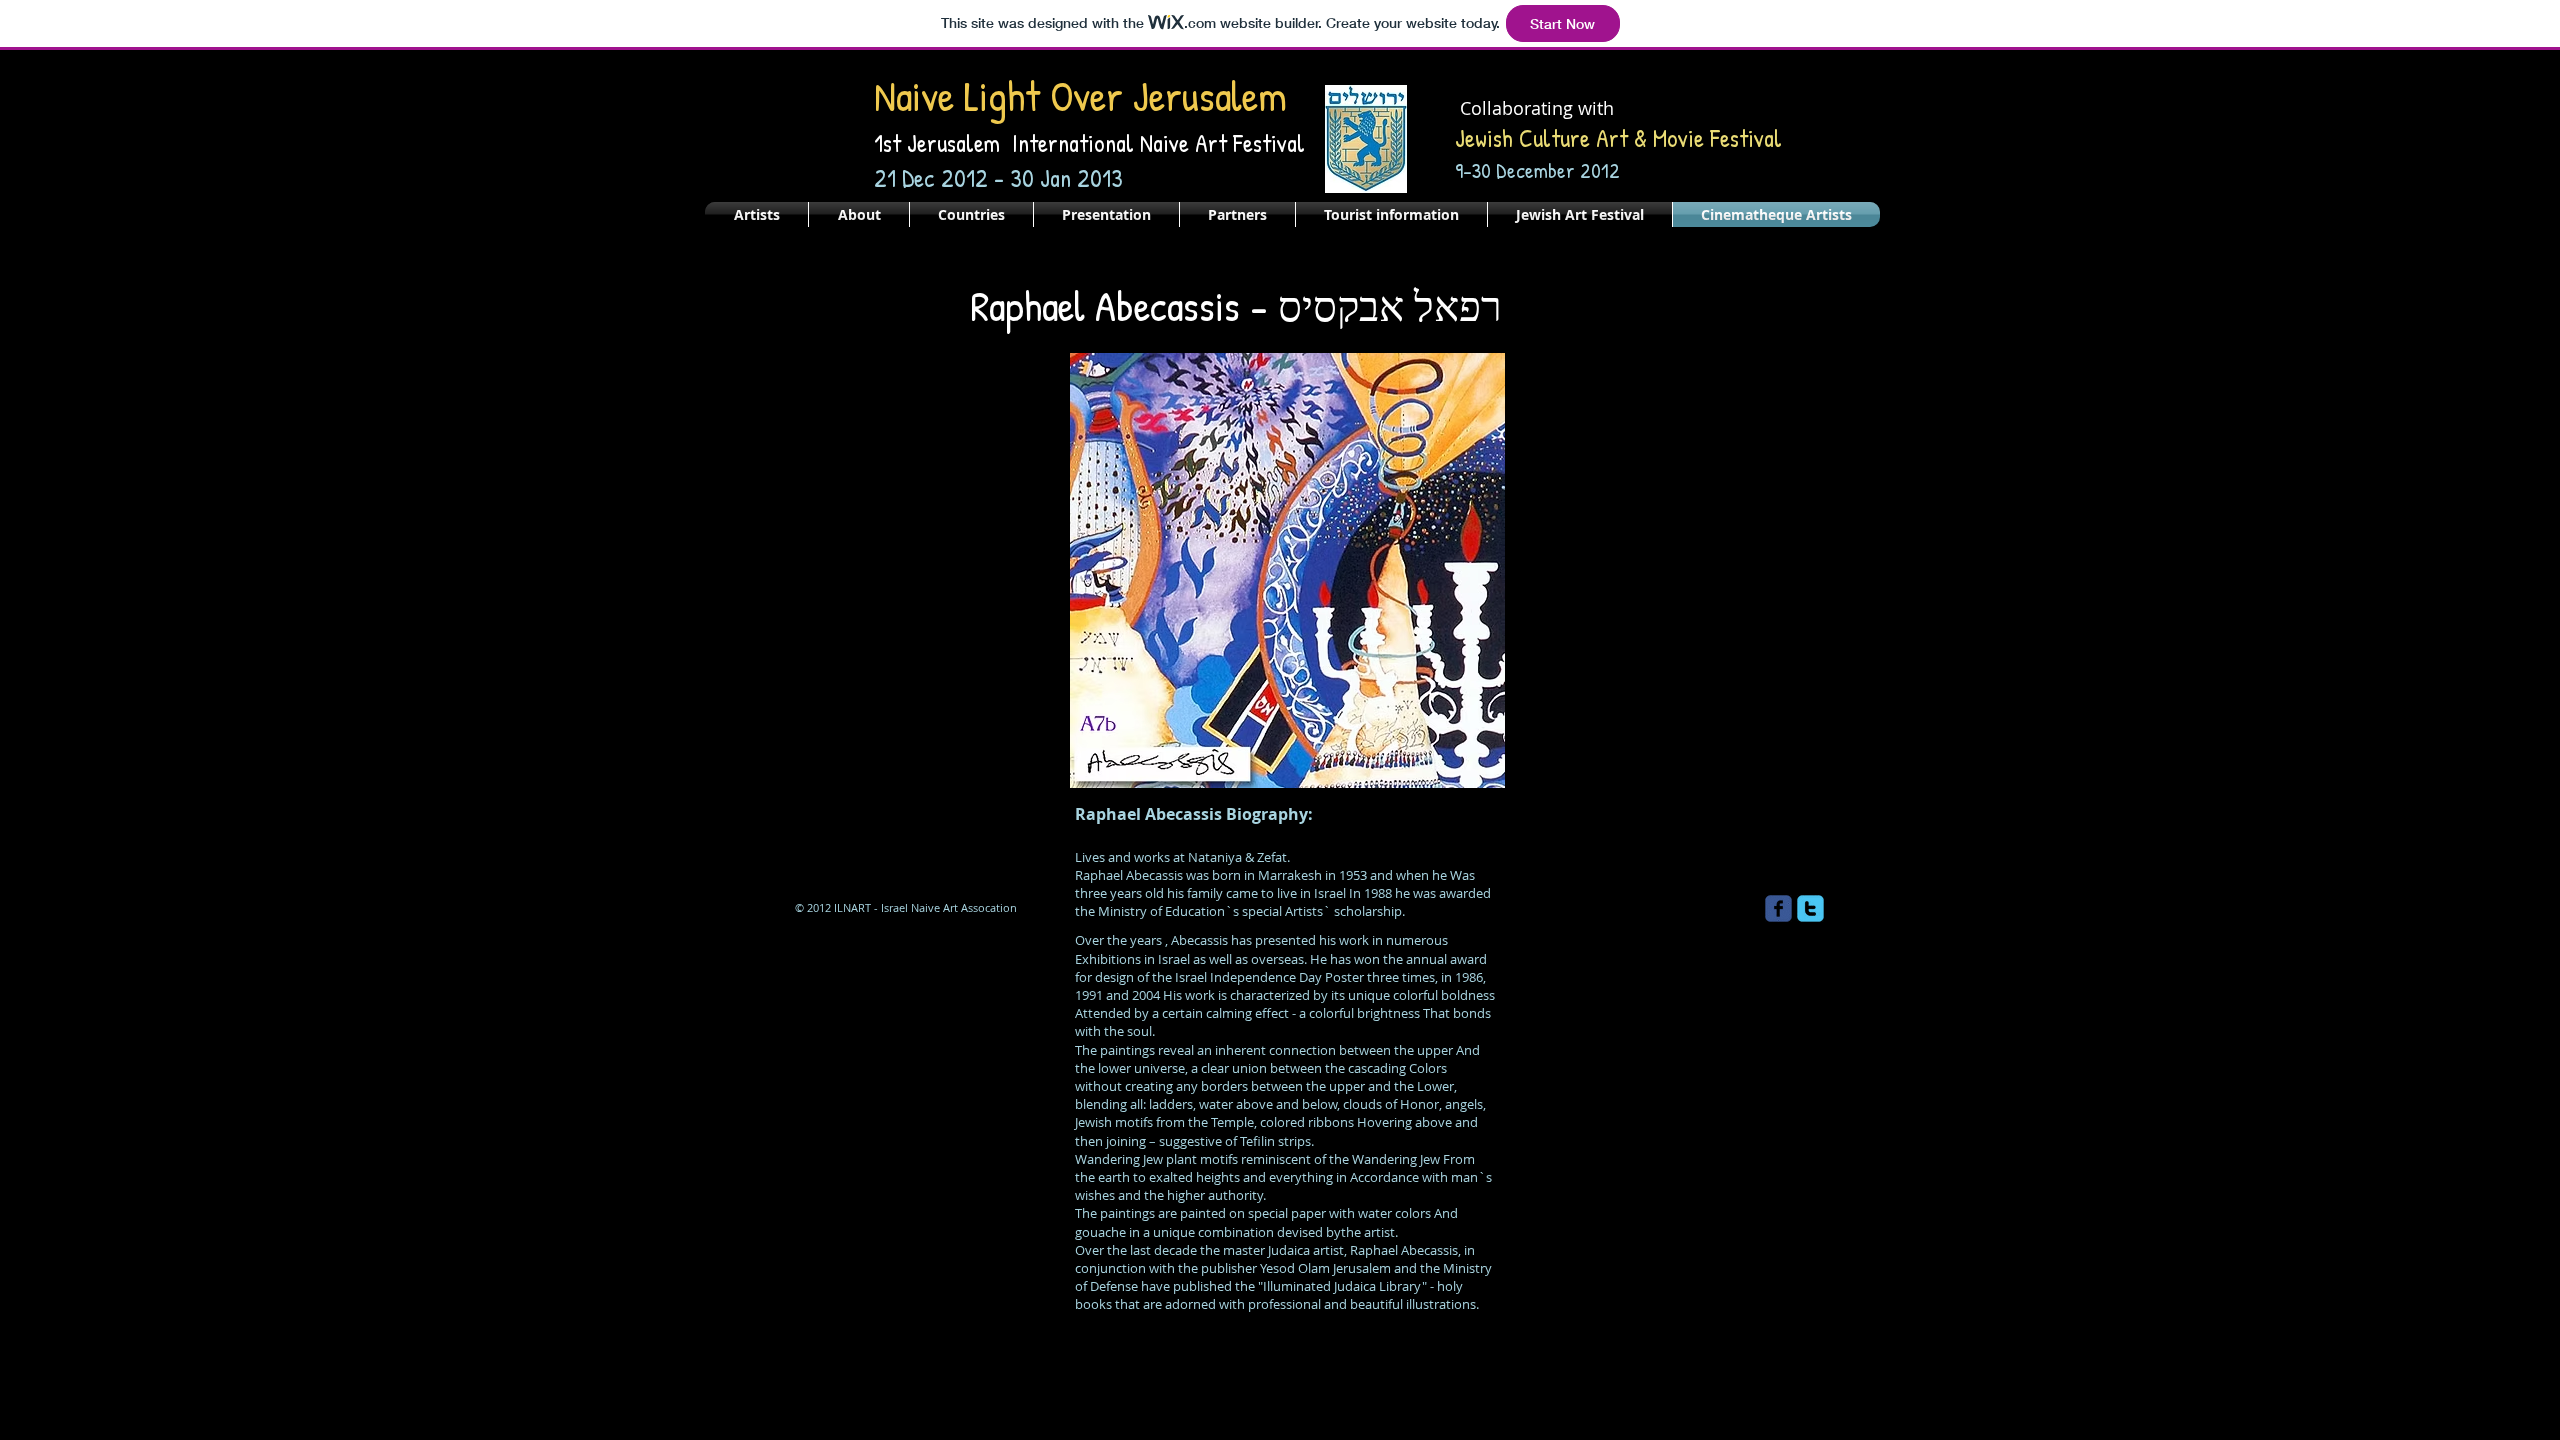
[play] (1463, 770)
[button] (1287, 570)
